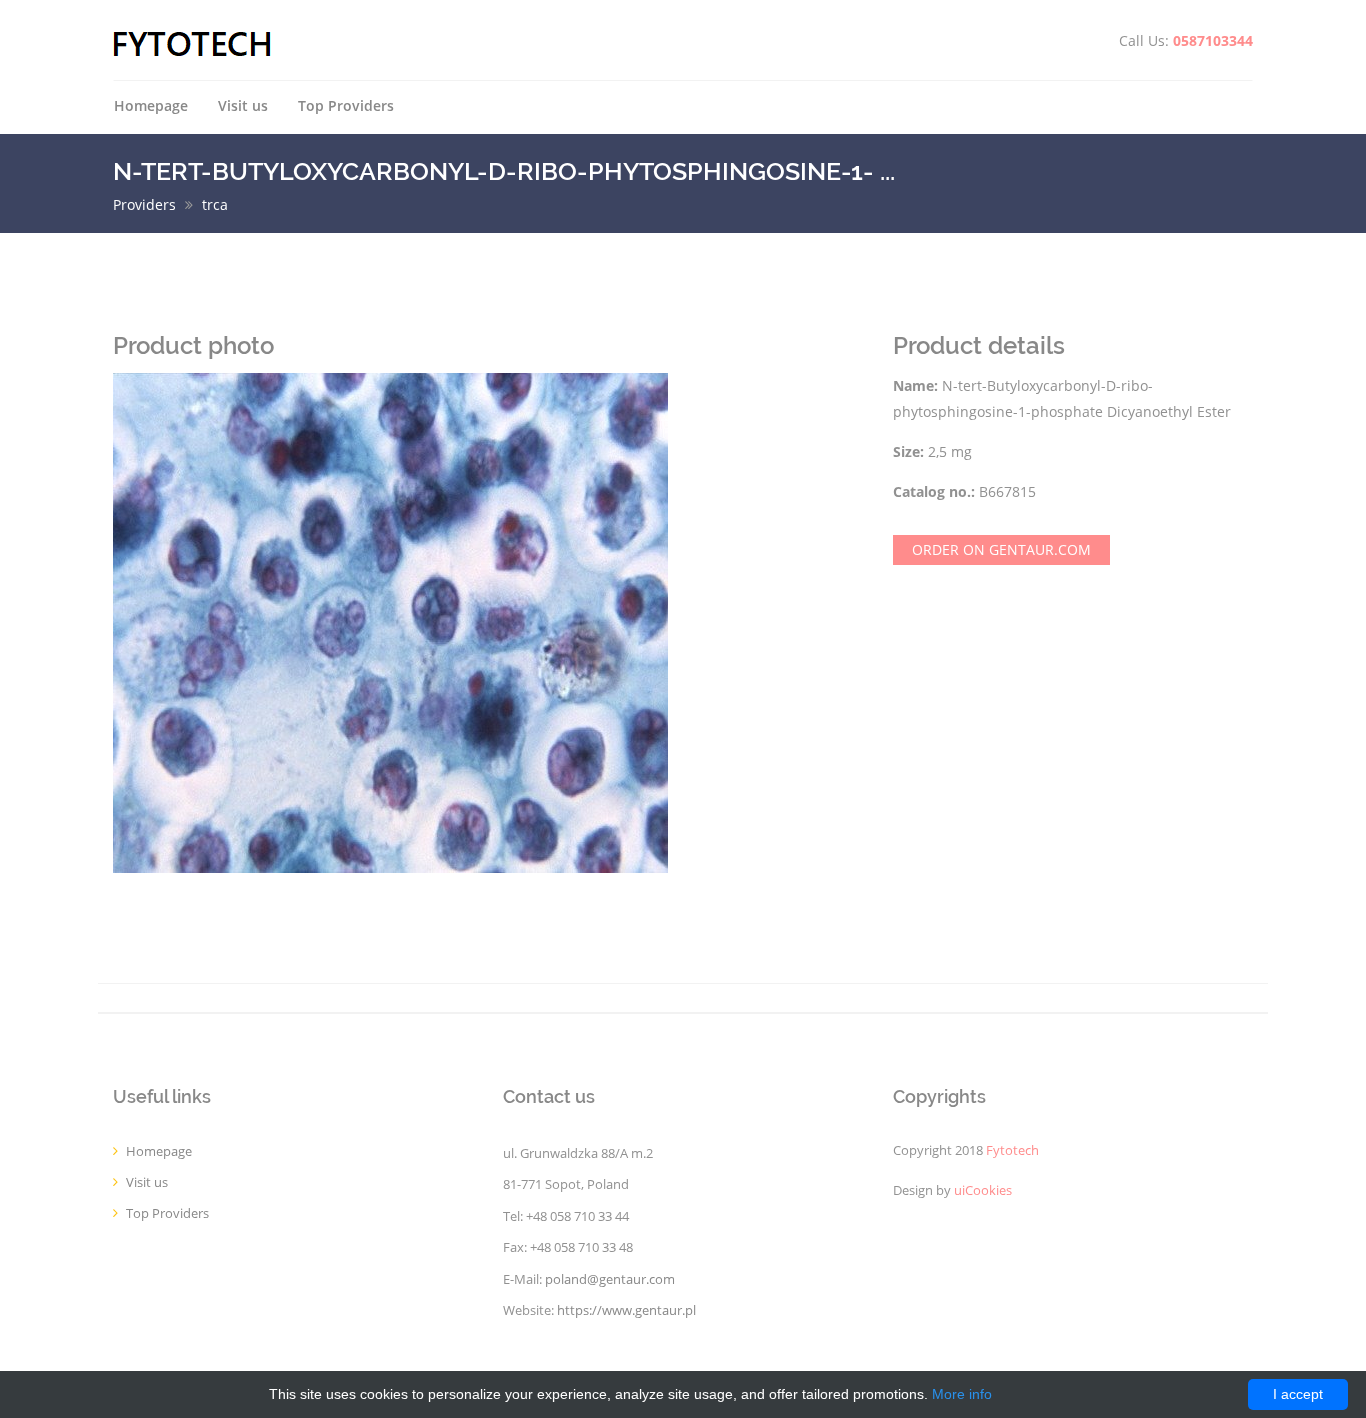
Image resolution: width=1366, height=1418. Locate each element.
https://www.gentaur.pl (626, 1310)
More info (962, 1394)
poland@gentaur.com (610, 1279)
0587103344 (1213, 40)
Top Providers (346, 105)
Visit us (243, 105)
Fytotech (1012, 1150)
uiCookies (983, 1190)
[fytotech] (192, 42)
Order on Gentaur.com (1001, 549)
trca (215, 204)
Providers (144, 204)
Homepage (151, 105)
